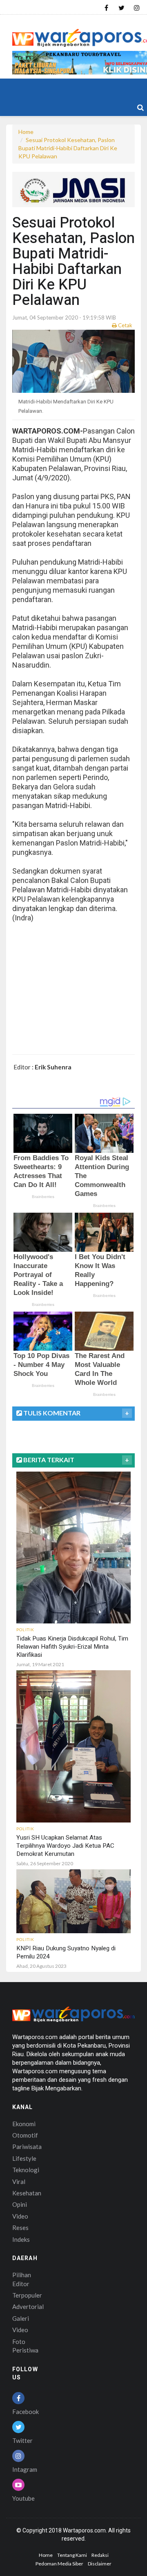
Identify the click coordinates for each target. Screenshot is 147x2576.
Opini (20, 2204)
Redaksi (100, 2555)
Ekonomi (24, 2124)
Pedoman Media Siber (59, 2564)
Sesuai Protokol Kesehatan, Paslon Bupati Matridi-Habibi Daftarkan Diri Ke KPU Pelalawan (68, 148)
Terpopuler (27, 2295)
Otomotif (25, 2135)
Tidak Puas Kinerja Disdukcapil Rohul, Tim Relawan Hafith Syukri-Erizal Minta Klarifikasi (72, 1647)
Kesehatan (27, 2193)
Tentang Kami (72, 2555)
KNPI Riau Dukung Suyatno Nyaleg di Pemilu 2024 (66, 1952)
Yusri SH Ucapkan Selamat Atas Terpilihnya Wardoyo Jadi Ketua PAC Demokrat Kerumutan (65, 1846)
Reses (20, 2228)
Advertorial (28, 2307)
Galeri (21, 2318)
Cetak (125, 325)
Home (26, 132)
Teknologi (26, 2170)
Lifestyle (24, 2158)
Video (20, 2216)
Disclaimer (100, 2564)
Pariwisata (27, 2147)
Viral (19, 2182)
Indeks (21, 2239)
